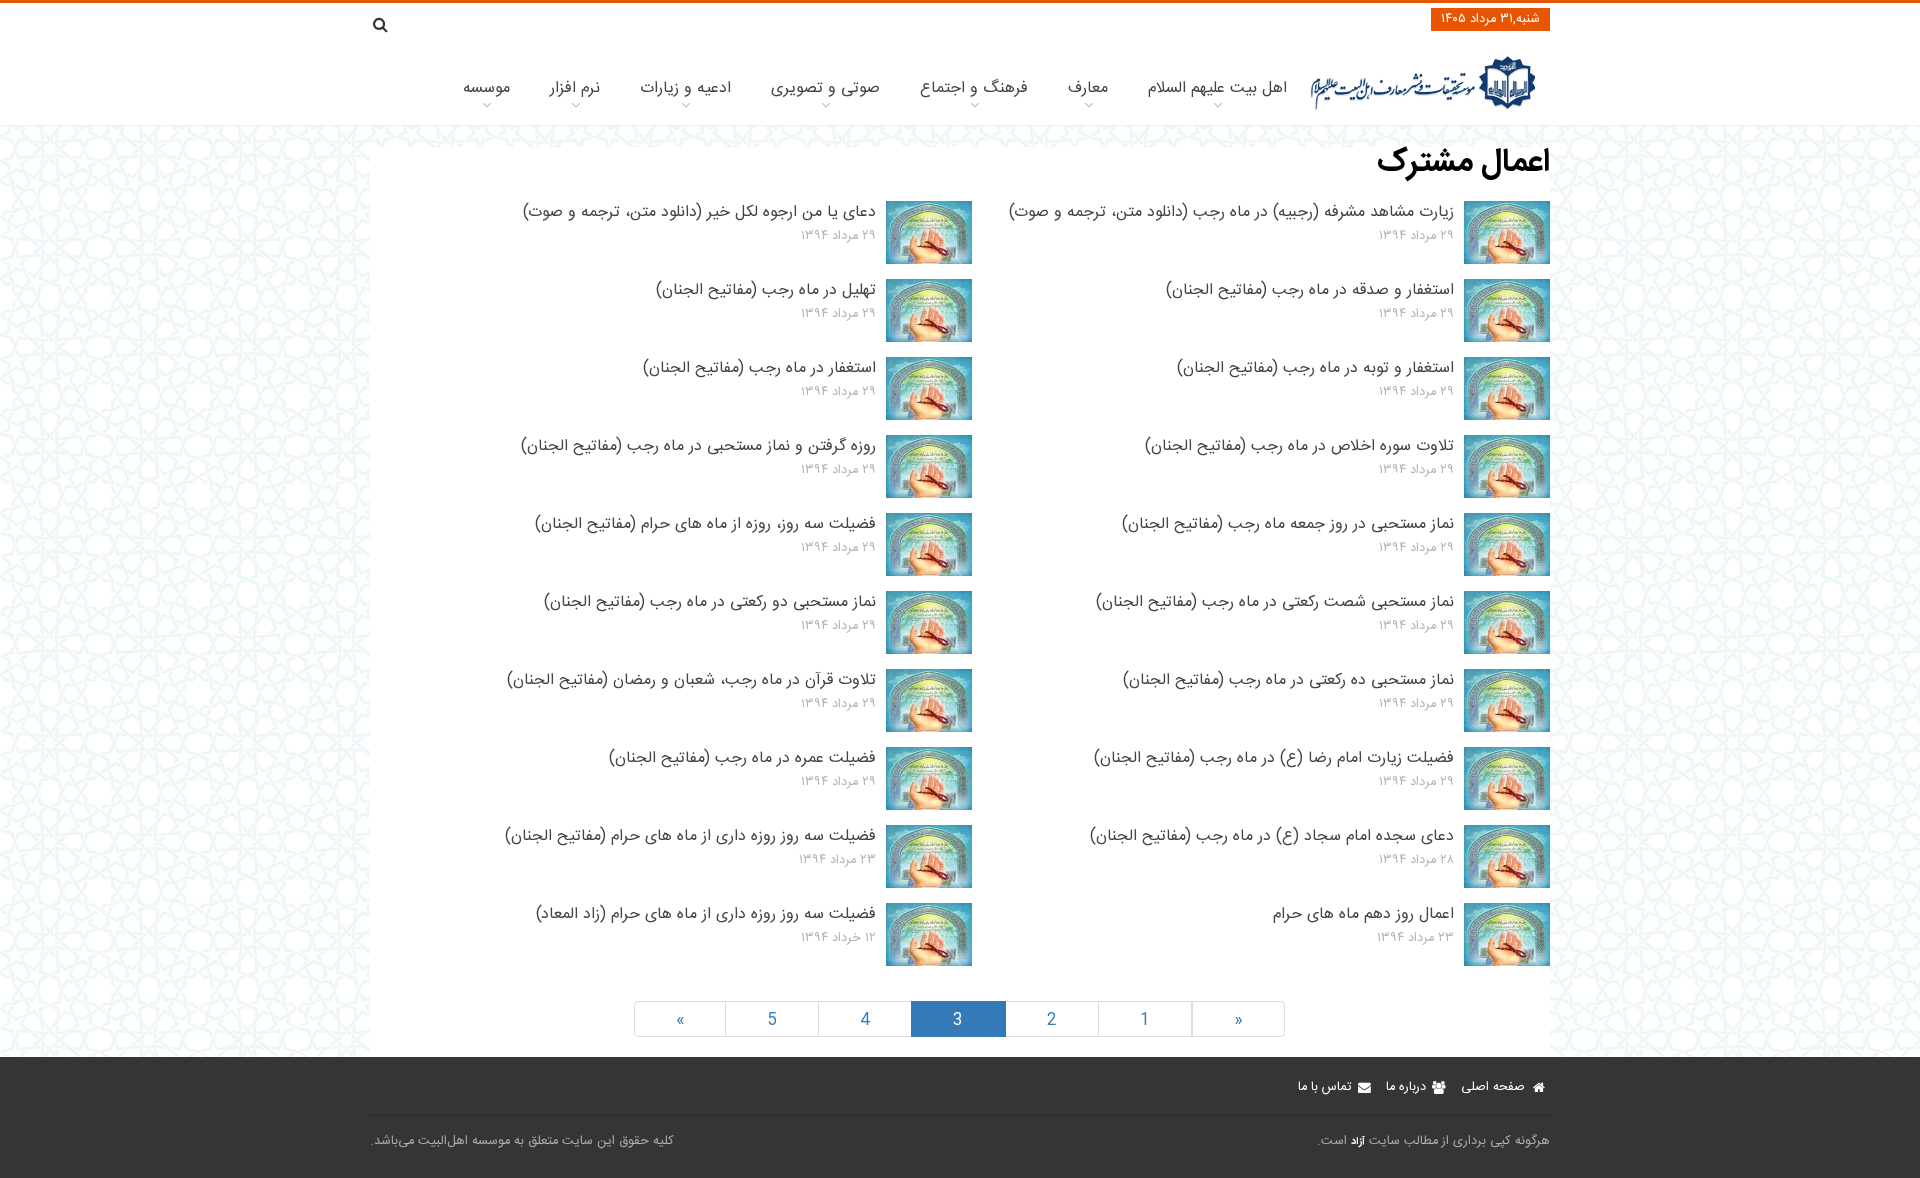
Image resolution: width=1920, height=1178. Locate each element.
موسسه (486, 88)
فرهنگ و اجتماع (974, 88)
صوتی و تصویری (825, 88)
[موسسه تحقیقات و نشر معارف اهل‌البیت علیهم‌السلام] (1423, 107)
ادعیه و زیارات (685, 88)
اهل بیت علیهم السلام (1217, 88)
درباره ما (1406, 1087)
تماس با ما (1324, 1087)
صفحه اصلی (1493, 1087)
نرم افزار (575, 88)
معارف (1088, 88)
